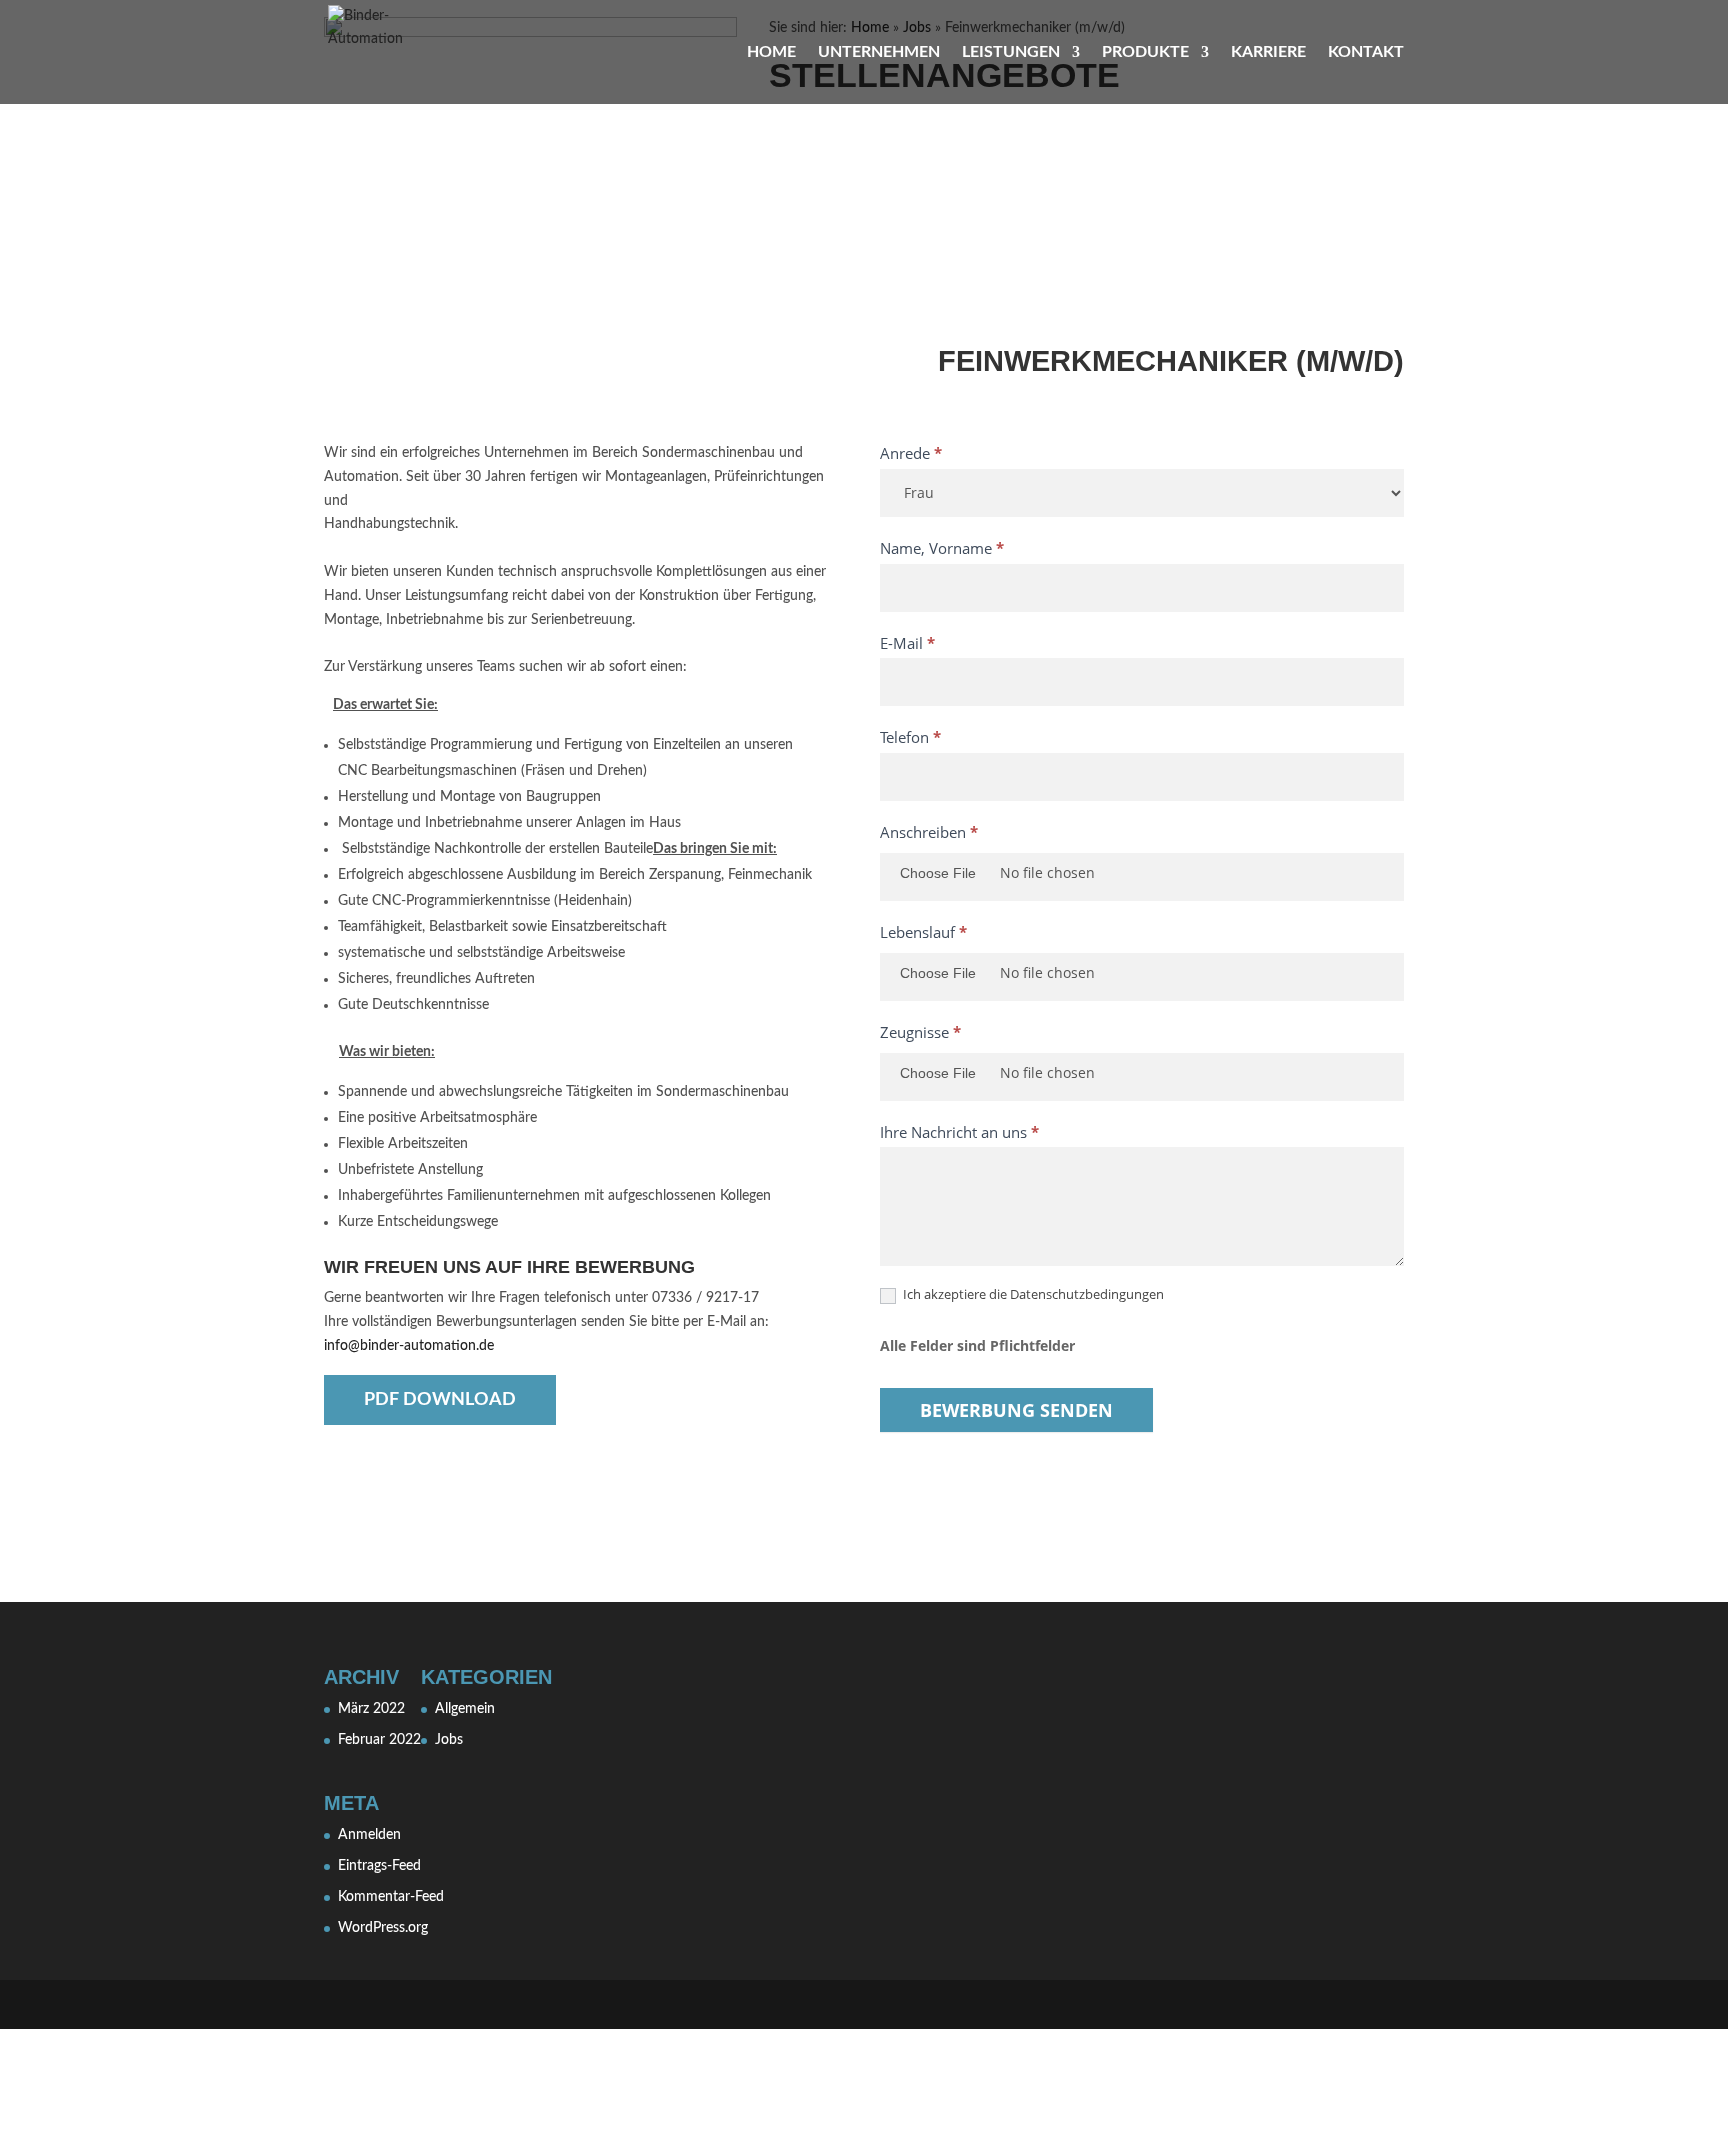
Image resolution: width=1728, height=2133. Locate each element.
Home (771, 52)
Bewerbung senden (1016, 1410)
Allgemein (465, 1709)
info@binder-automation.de (409, 1346)
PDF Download (440, 1400)
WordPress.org (383, 1928)
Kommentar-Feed (391, 1897)
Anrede (911, 453)
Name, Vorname (942, 548)
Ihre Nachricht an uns (959, 1132)
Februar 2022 (379, 1740)
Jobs (449, 1740)
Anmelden (369, 1835)
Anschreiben (929, 832)
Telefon (910, 737)
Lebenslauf (923, 932)
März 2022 (371, 1709)
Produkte (1145, 52)
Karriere (1268, 52)
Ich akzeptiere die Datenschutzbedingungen (1032, 1294)
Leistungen (1011, 52)
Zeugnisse (920, 1032)
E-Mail (907, 643)
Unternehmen (879, 52)
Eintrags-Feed (379, 1866)
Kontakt (1366, 52)
